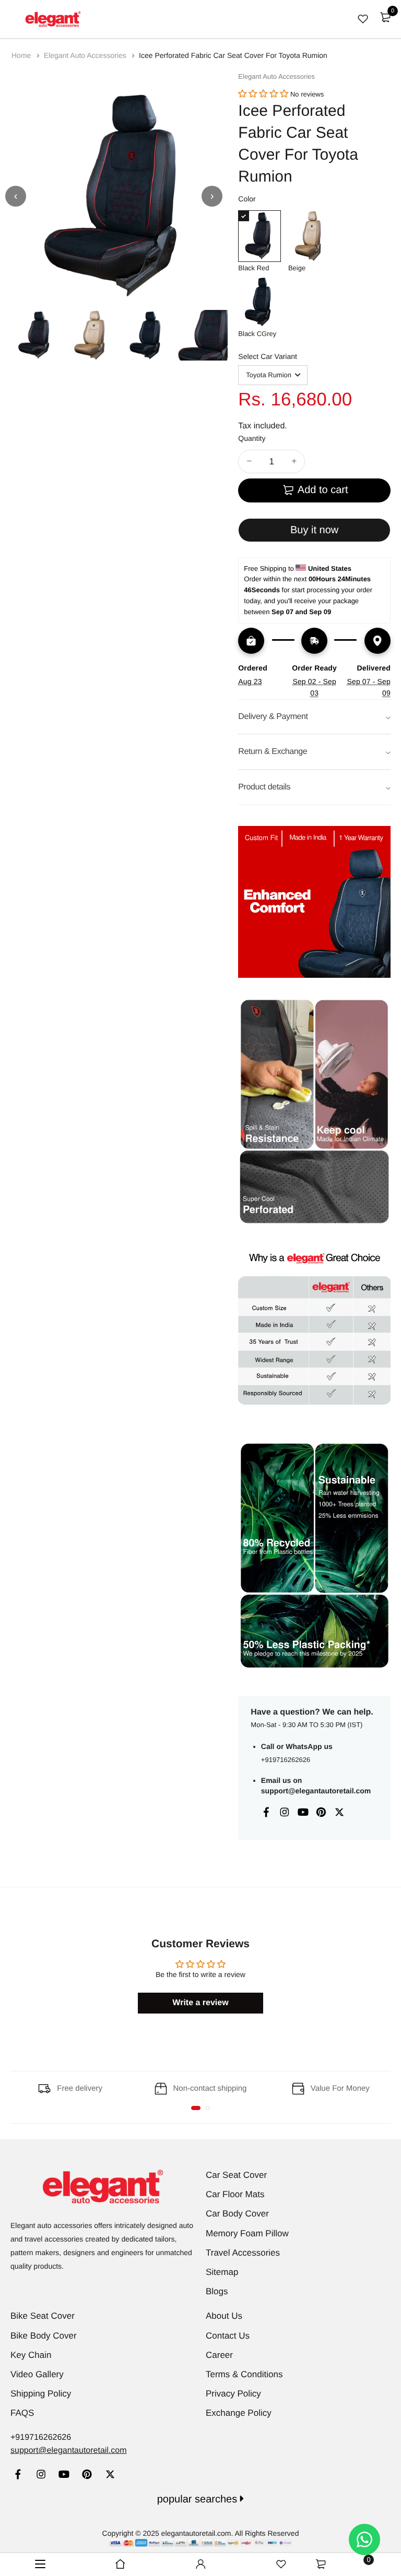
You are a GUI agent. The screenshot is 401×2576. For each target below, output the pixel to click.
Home (22, 55)
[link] (18, 2476)
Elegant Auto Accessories (86, 55)
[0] (385, 17)
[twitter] (110, 2476)
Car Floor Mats (235, 2194)
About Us (224, 2316)
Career (219, 2355)
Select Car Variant (268, 356)
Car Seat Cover (236, 2175)
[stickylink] (121, 2565)
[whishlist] (363, 19)
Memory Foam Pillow (247, 2233)
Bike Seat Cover (43, 2316)
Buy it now (314, 530)
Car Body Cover (237, 2214)
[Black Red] (260, 236)
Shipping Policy (41, 2394)
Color (247, 199)
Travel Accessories (243, 2253)
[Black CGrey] (260, 302)
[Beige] (310, 236)
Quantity (252, 438)
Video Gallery (37, 2374)
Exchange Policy (239, 2413)
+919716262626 (286, 1760)
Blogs (217, 2291)
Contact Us (228, 2336)
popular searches (199, 2499)
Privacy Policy (233, 2394)
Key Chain (31, 2355)
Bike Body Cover (44, 2336)
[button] (263, 94)
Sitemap (222, 2272)
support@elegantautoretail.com (316, 1791)
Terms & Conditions (244, 2374)
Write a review (200, 2003)
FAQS (22, 2413)
